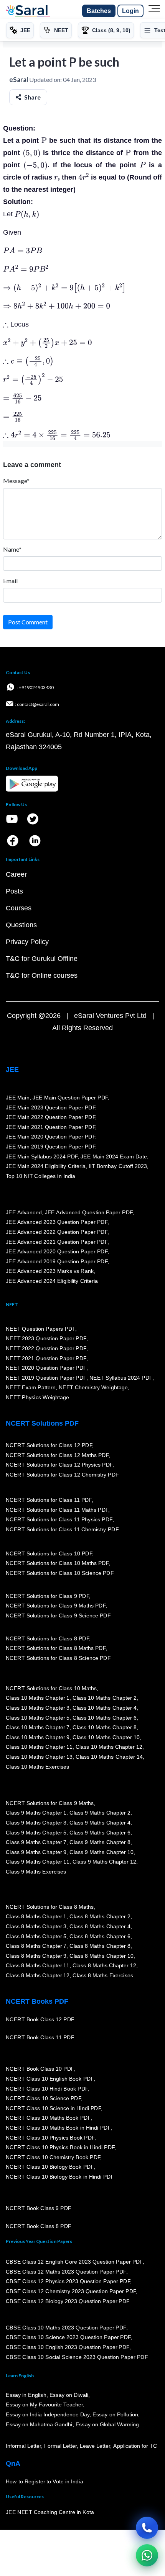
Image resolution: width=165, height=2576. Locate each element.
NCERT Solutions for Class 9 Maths (50, 1803)
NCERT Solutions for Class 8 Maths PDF (56, 1648)
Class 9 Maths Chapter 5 (36, 1833)
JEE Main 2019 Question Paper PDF (50, 1147)
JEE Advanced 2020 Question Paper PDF (57, 1252)
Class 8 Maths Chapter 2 (100, 1917)
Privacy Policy (27, 942)
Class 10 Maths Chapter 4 (104, 1708)
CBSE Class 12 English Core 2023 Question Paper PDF (74, 2262)
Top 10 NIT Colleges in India (40, 1176)
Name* (12, 549)
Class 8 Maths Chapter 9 (36, 1956)
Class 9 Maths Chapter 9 (36, 1852)
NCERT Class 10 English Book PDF (50, 2079)
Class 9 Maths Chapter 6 (100, 1833)
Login (130, 11)
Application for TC (135, 2446)
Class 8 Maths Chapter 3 (36, 1926)
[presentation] (44, 140)
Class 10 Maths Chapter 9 (38, 1737)
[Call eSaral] (147, 2528)
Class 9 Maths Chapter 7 (36, 1843)
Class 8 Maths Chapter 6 (100, 1936)
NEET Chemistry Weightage (93, 1388)
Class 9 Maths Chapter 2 (100, 1813)
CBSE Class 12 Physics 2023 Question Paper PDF (68, 2282)
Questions (21, 925)
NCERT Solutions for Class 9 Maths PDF (56, 1606)
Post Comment (28, 622)
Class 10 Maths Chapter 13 (39, 1757)
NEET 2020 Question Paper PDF (46, 1368)
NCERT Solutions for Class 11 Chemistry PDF (62, 1529)
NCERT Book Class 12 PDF (40, 2020)
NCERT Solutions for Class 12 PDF (49, 1445)
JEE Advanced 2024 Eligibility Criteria (52, 1281)
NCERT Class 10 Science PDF (43, 2099)
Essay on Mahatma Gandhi (39, 2424)
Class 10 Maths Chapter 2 (104, 1698)
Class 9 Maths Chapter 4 (100, 1823)
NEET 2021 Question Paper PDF (46, 1358)
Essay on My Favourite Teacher (44, 2405)
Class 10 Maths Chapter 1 (38, 1698)
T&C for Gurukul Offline (42, 959)
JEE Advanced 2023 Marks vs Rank (50, 1271)
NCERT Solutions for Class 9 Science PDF (58, 1616)
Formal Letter (60, 2446)
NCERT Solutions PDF (42, 1423)
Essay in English (26, 2395)
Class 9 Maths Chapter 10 (101, 1852)
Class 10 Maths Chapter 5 (38, 1718)
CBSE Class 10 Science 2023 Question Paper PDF (68, 2338)
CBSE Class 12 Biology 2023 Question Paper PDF (68, 2301)
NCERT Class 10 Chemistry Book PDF (53, 2157)
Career (16, 874)
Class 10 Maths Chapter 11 (39, 1747)
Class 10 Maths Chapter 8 (104, 1728)
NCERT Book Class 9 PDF (39, 2208)
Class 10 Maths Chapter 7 (38, 1728)
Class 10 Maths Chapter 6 (104, 1718)
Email (10, 581)
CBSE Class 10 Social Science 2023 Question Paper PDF (77, 2357)
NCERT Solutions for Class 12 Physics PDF (59, 1465)
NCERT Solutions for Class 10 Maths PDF (57, 1563)
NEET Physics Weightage (37, 1397)
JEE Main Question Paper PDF (70, 1098)
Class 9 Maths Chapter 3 (36, 1823)
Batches (99, 11)
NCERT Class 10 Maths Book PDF (48, 2118)
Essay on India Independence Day (48, 2415)
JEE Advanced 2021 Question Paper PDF (57, 1242)
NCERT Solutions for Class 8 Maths (50, 1907)
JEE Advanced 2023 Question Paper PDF (57, 1222)
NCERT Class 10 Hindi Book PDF (47, 2089)
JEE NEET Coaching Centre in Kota (50, 2512)
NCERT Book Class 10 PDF (40, 2069)
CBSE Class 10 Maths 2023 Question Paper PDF (66, 2328)
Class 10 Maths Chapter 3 (38, 1708)
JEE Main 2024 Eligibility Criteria (46, 1166)
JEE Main (18, 1098)
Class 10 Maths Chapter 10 (106, 1737)
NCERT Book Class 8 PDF (39, 2226)
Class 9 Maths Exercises (36, 1872)
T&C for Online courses (42, 975)
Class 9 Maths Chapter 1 (36, 1813)
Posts (14, 891)
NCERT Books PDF (37, 2001)
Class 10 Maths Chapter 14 (109, 1757)
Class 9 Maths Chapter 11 (38, 1862)
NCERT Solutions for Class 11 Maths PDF (57, 1510)
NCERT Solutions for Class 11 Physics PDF (59, 1520)
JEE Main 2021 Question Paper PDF (50, 1127)
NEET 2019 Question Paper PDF (46, 1378)
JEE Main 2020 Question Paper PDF (50, 1137)
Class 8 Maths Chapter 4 (100, 1926)
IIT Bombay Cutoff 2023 (118, 1166)
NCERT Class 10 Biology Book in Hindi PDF (60, 2177)
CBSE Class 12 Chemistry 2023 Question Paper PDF (71, 2291)
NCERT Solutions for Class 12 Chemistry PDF (62, 1475)
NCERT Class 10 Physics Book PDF (50, 2138)
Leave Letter (95, 2446)
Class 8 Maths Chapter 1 (36, 1917)
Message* (16, 481)
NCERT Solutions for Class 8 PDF (47, 1638)
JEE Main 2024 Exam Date (114, 1157)
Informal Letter (23, 2446)
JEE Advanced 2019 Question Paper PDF (57, 1261)
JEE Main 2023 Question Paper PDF (50, 1108)
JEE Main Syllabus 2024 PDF (42, 1157)
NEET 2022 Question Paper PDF (46, 1348)
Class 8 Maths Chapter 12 (104, 1966)
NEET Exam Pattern (31, 1388)
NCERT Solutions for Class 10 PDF (49, 1553)
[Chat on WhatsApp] (147, 2555)
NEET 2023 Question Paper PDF (46, 1339)
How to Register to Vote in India (45, 2482)
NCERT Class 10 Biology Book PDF (50, 2167)
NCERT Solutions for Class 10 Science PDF (60, 1573)
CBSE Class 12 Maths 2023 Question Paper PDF (66, 2272)
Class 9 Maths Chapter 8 (100, 1843)
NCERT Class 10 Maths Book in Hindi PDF (58, 2128)
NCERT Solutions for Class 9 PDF (47, 1596)
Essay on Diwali (69, 2395)
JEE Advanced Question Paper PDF (89, 1212)
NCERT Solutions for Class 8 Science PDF (58, 1658)
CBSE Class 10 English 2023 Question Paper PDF (68, 2347)
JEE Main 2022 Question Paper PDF (50, 1117)
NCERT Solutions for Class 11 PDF (49, 1500)
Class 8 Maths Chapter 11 (38, 1966)
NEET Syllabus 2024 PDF (121, 1378)
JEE (12, 1070)
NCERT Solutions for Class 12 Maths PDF (57, 1455)
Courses (19, 908)
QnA (13, 2463)
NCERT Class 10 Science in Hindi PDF (53, 2108)
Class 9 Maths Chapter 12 (104, 1862)
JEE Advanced (24, 1212)
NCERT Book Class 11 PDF (40, 2038)
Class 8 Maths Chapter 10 (101, 1956)
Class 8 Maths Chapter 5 (36, 1936)
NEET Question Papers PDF (40, 1329)
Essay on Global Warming (107, 2424)
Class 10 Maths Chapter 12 (109, 1747)
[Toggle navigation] (154, 11)
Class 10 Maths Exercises (38, 1767)
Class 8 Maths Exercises (103, 1975)
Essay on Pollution (115, 2415)
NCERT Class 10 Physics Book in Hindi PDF (60, 2148)
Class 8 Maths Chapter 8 (100, 1946)
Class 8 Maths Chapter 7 (36, 1946)
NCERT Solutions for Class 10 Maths (51, 1688)
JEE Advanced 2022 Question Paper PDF (57, 1232)
